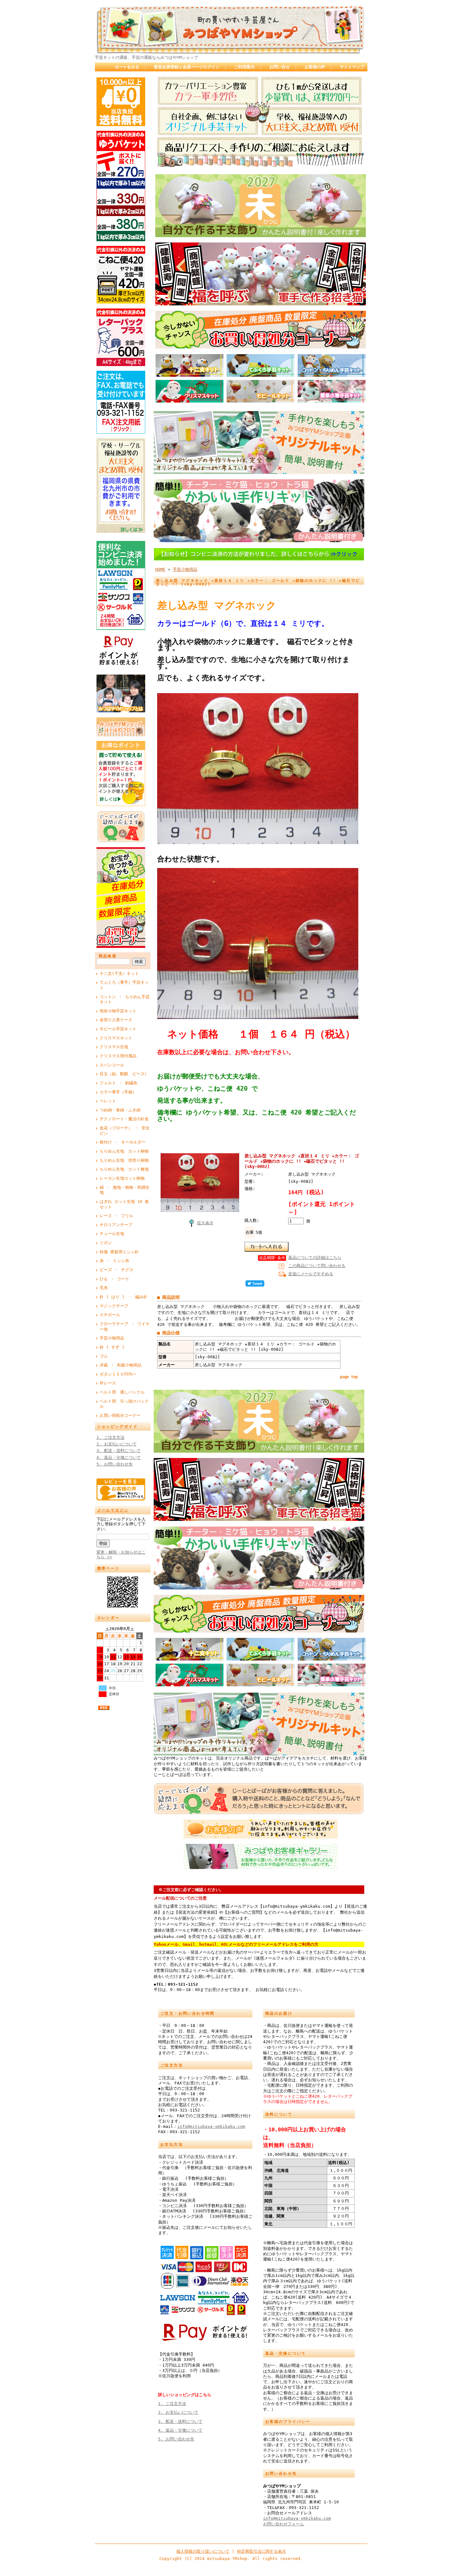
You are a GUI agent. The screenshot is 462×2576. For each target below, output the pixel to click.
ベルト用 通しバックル (122, 1392)
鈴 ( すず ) (112, 1347)
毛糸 (104, 1288)
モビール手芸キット (118, 1029)
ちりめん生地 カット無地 (124, 1169)
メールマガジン (113, 1510)
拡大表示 (205, 1223)
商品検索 (108, 956)
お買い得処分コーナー (120, 1415)
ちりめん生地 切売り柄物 (124, 1160)
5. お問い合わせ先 (115, 1464)
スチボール (110, 1315)
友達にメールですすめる (311, 1274)
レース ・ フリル (116, 1216)
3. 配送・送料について (119, 1451)
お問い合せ (280, 67)
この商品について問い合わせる (317, 1266)
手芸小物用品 (112, 1338)
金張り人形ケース (116, 1020)
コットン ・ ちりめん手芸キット (125, 999)
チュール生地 (112, 1234)
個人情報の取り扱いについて (203, 2551)
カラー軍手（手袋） (118, 1092)
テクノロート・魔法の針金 (124, 1119)
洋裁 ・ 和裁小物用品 (121, 1365)
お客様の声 (315, 67)
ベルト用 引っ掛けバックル (124, 1404)
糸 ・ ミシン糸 (114, 1261)
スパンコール (112, 1065)
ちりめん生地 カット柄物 (124, 1151)
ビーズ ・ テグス (116, 1270)
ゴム (104, 1356)
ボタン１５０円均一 (118, 1374)
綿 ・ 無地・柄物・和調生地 (125, 1190)
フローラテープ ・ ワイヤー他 (125, 1327)
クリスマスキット (116, 1038)
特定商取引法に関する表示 (261, 2551)
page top (349, 1377)
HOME (160, 569)
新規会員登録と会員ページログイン (187, 67)
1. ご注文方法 (110, 1437)
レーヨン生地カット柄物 (122, 1178)
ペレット (108, 1101)
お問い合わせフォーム (283, 2524)
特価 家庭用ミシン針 (119, 1252)
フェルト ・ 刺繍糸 (118, 1083)
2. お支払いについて (117, 1444)
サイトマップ (352, 67)
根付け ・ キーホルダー (123, 1142)
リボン (106, 1243)
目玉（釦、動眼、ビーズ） (124, 1074)
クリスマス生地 (114, 1047)
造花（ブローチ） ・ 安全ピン (125, 1131)
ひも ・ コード (114, 1279)
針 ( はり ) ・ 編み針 (124, 1297)
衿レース (108, 1383)
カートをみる (127, 67)
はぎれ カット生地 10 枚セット (124, 1204)
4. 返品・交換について (119, 1458)
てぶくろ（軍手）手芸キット (124, 985)
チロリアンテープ (116, 1225)
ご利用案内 (244, 67)
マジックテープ (114, 1306)
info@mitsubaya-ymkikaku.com (211, 2126)
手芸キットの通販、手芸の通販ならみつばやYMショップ (146, 57)
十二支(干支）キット (119, 974)
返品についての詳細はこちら (315, 1257)
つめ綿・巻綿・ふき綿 (120, 1110)
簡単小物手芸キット (118, 1011)
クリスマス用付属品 (118, 1056)
